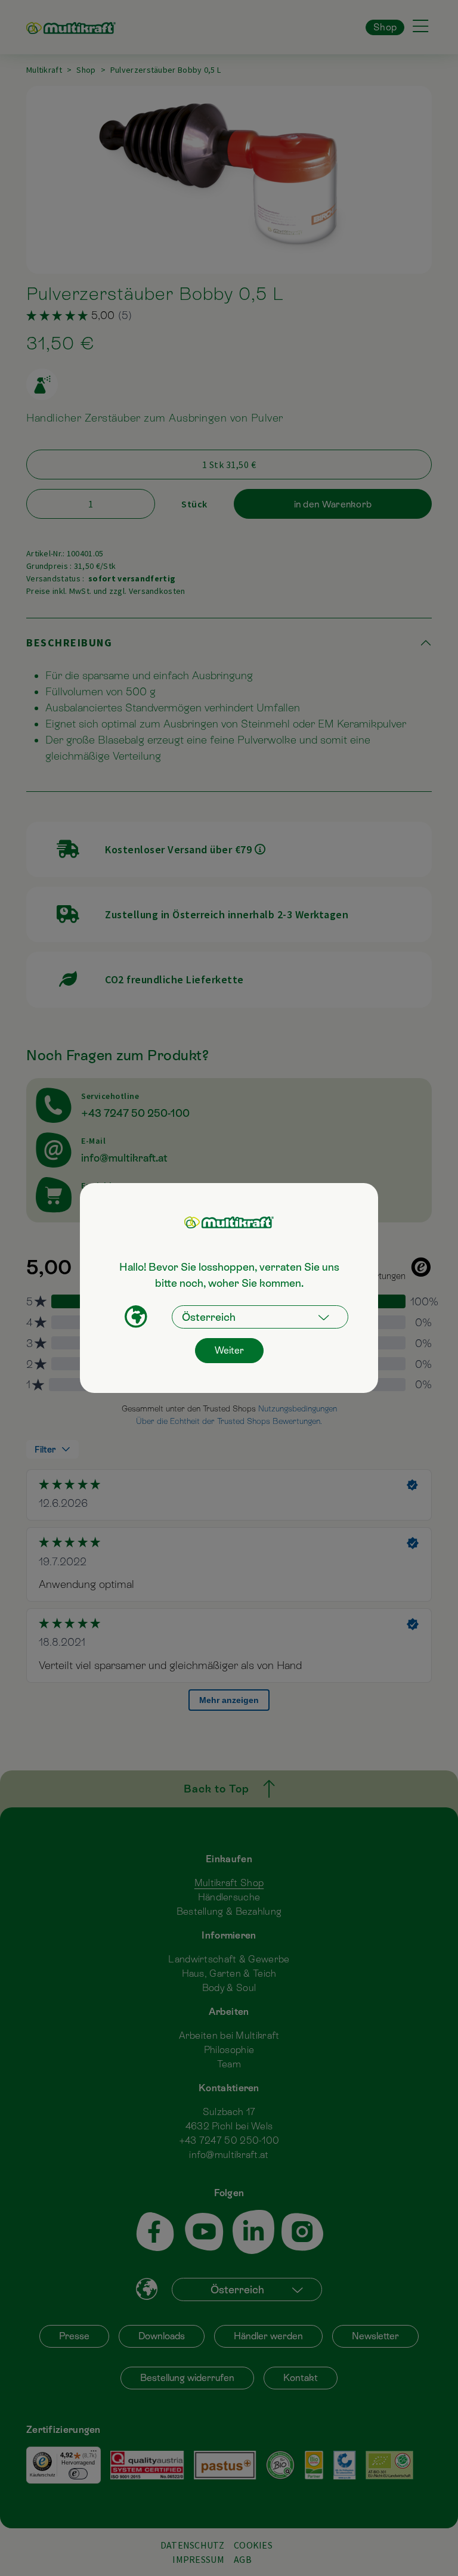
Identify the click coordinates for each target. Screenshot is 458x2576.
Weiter (229, 1350)
